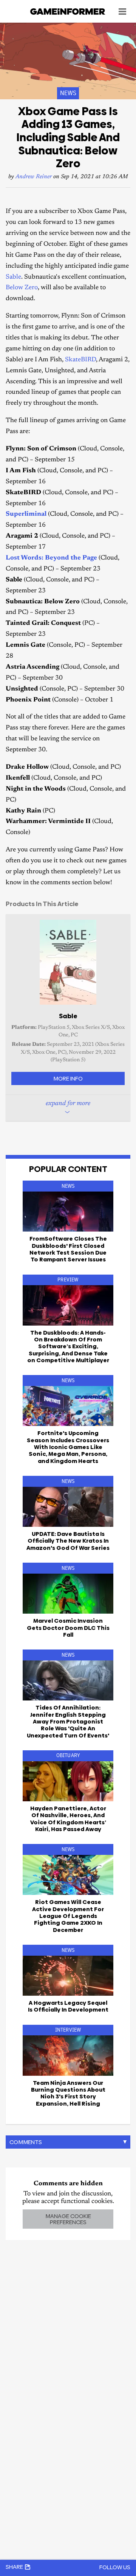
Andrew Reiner (34, 177)
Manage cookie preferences (68, 2219)
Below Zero (22, 288)
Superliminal (26, 514)
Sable (13, 277)
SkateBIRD (80, 360)
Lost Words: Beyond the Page (51, 558)
